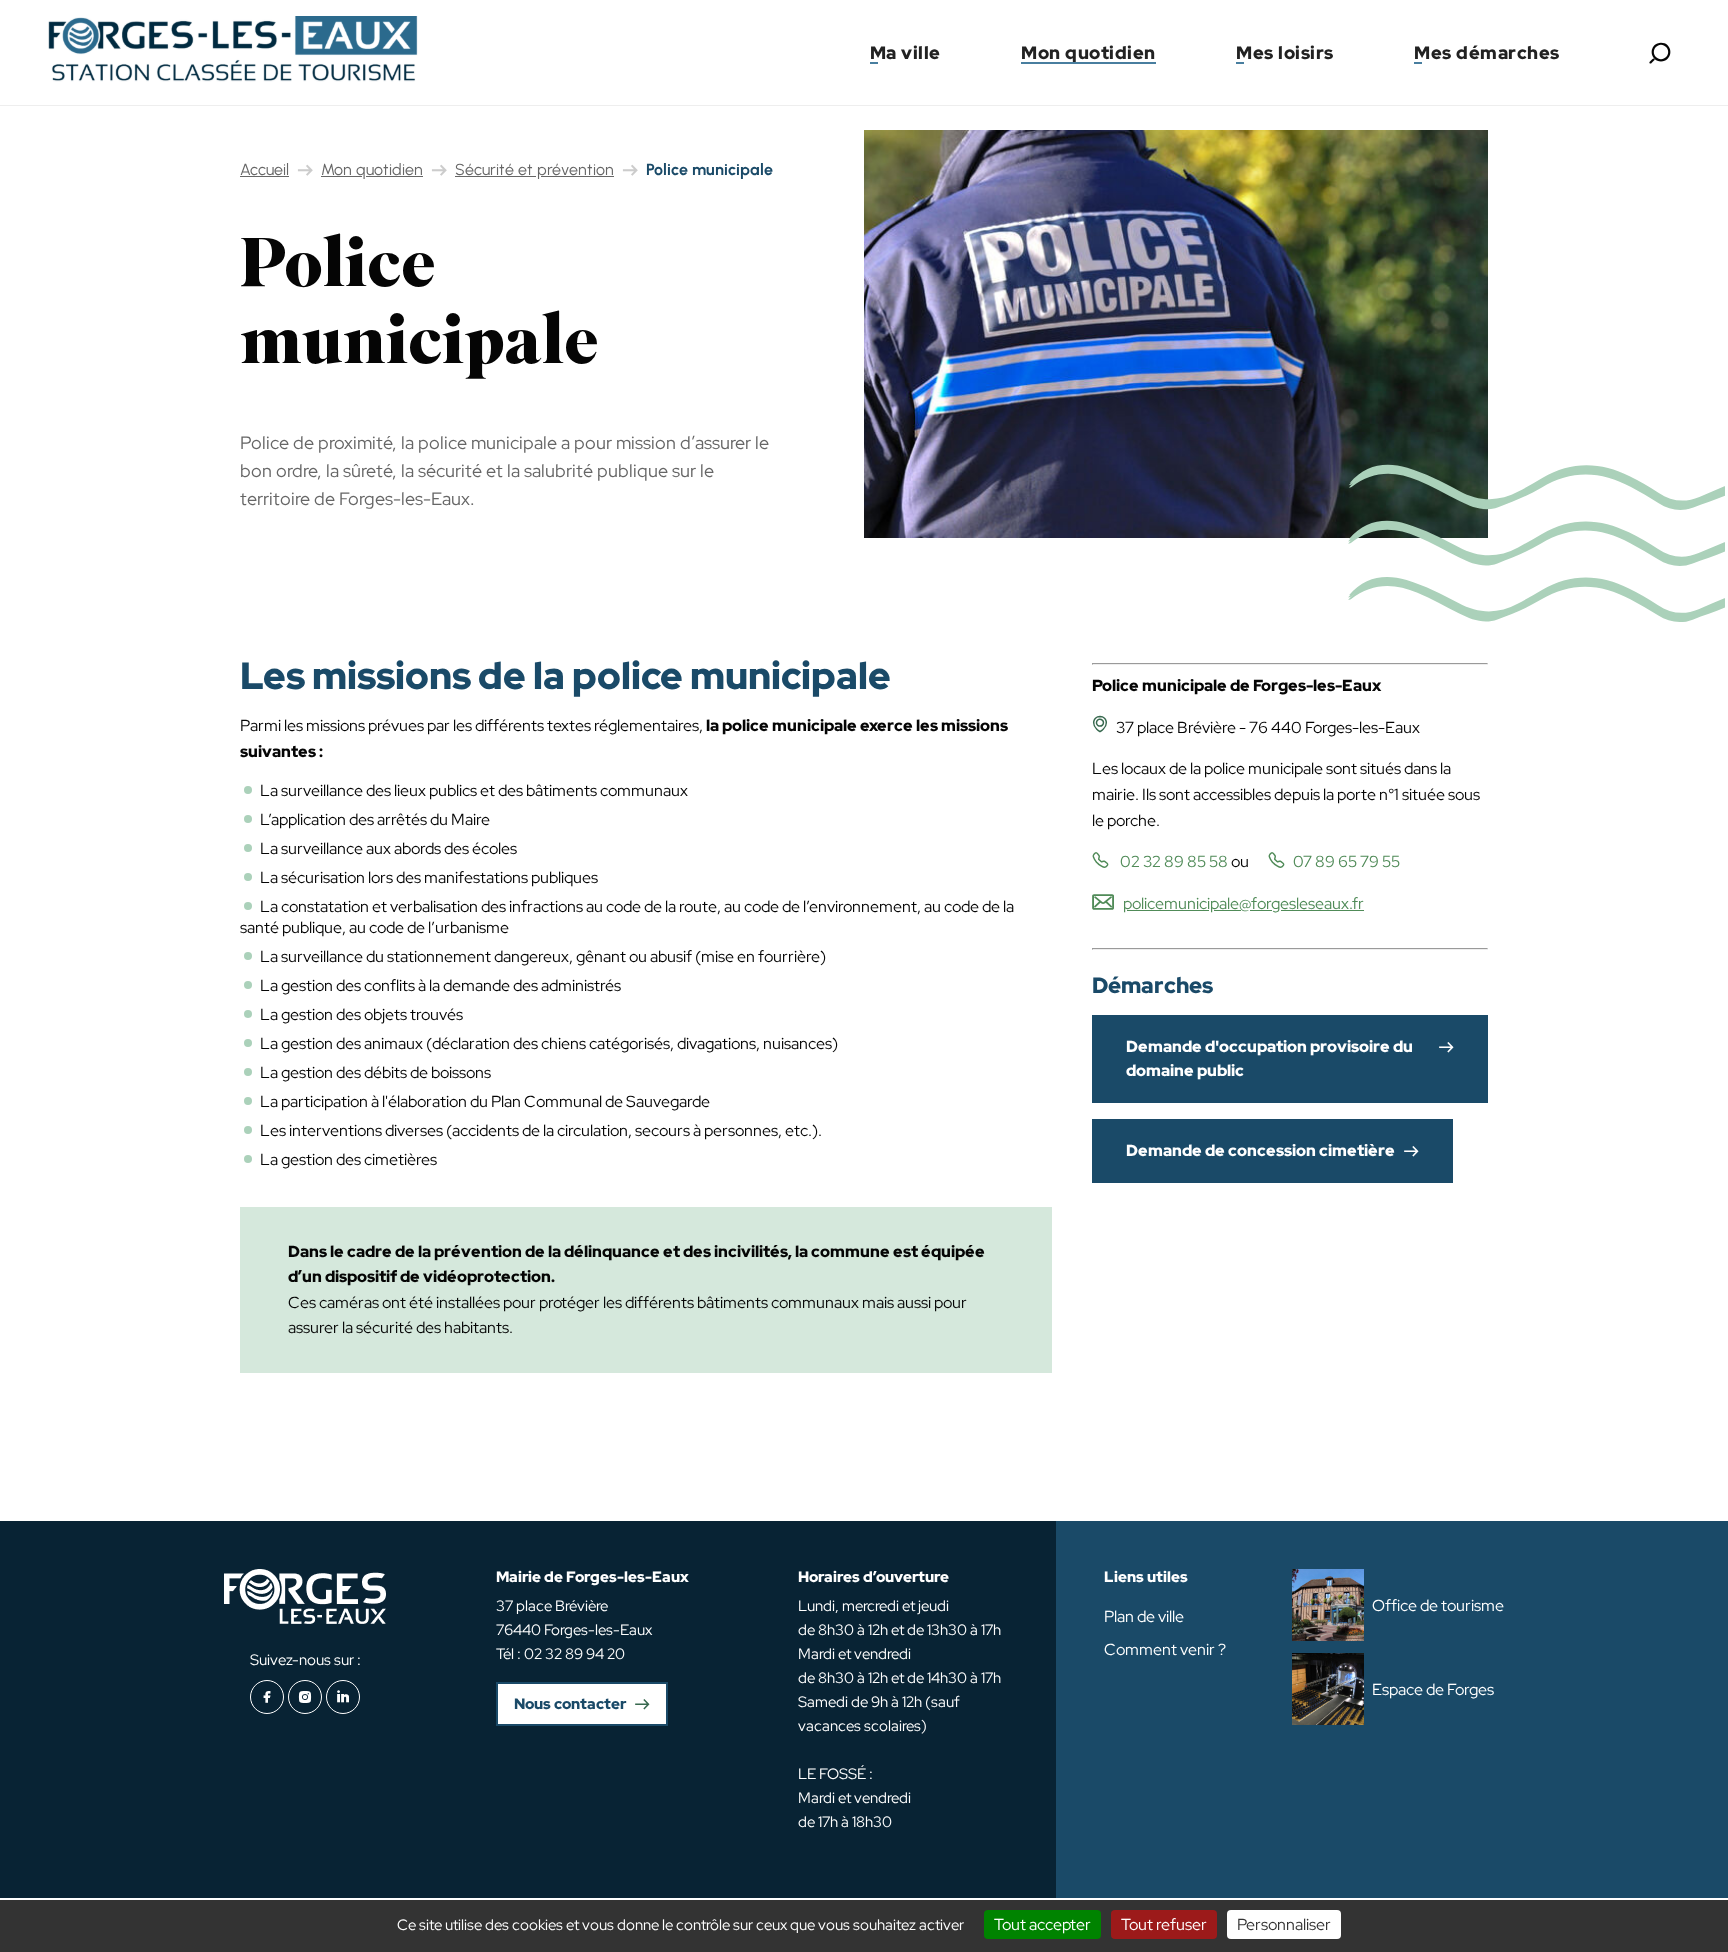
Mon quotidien (372, 169)
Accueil (264, 169)
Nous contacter (570, 1704)
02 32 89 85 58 (1172, 861)
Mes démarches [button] (1487, 52)
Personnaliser (1284, 1924)
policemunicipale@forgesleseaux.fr (1243, 903)
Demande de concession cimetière (1260, 1150)
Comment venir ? (1165, 1649)
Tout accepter (1042, 1924)
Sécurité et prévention (534, 169)
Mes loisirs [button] (1285, 52)
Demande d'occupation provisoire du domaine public (1269, 1058)
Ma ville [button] (905, 52)
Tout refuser (1164, 1924)
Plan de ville (1144, 1616)
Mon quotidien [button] (1088, 52)
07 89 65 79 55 (1346, 861)
